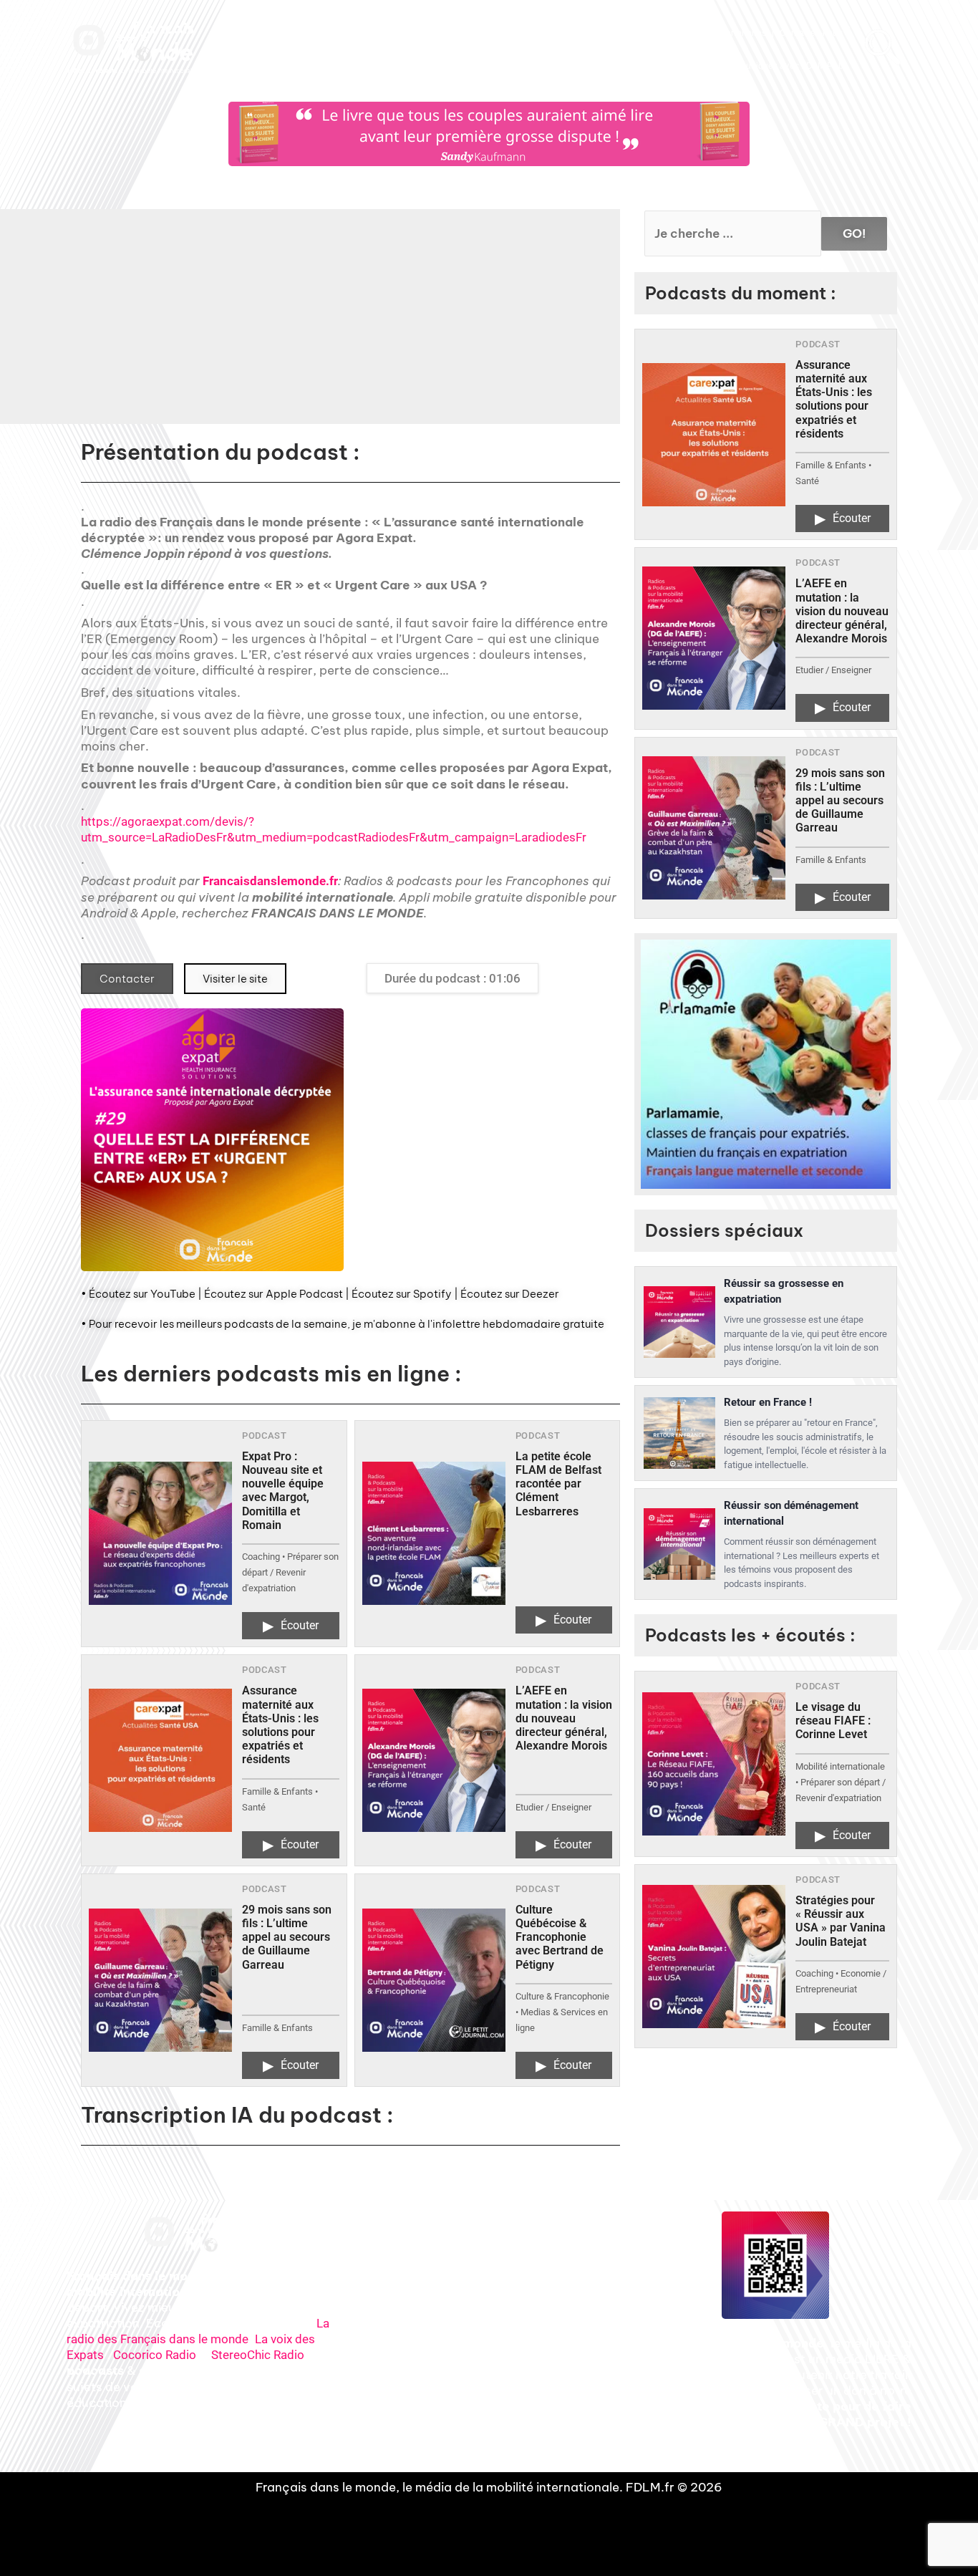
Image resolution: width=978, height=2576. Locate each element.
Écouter (291, 1626)
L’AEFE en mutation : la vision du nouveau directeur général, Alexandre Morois (564, 1718)
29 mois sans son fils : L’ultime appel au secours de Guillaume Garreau (287, 1937)
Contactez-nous (811, 33)
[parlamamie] (766, 1065)
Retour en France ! (768, 1402)
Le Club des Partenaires (718, 33)
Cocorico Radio (155, 2355)
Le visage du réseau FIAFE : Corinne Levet (833, 1721)
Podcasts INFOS (484, 33)
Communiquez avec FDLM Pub (781, 66)
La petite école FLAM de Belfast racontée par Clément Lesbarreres (558, 1484)
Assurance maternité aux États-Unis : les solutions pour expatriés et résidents (280, 1725)
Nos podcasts (411, 33)
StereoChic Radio (258, 2355)
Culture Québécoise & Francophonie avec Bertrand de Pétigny (560, 1937)
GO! (854, 233)
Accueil (300, 33)
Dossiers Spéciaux (567, 33)
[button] (426, 327)
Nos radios (349, 33)
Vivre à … (637, 33)
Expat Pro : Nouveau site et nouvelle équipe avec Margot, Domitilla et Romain (283, 1491)
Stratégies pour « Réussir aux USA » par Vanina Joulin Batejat (841, 1921)
